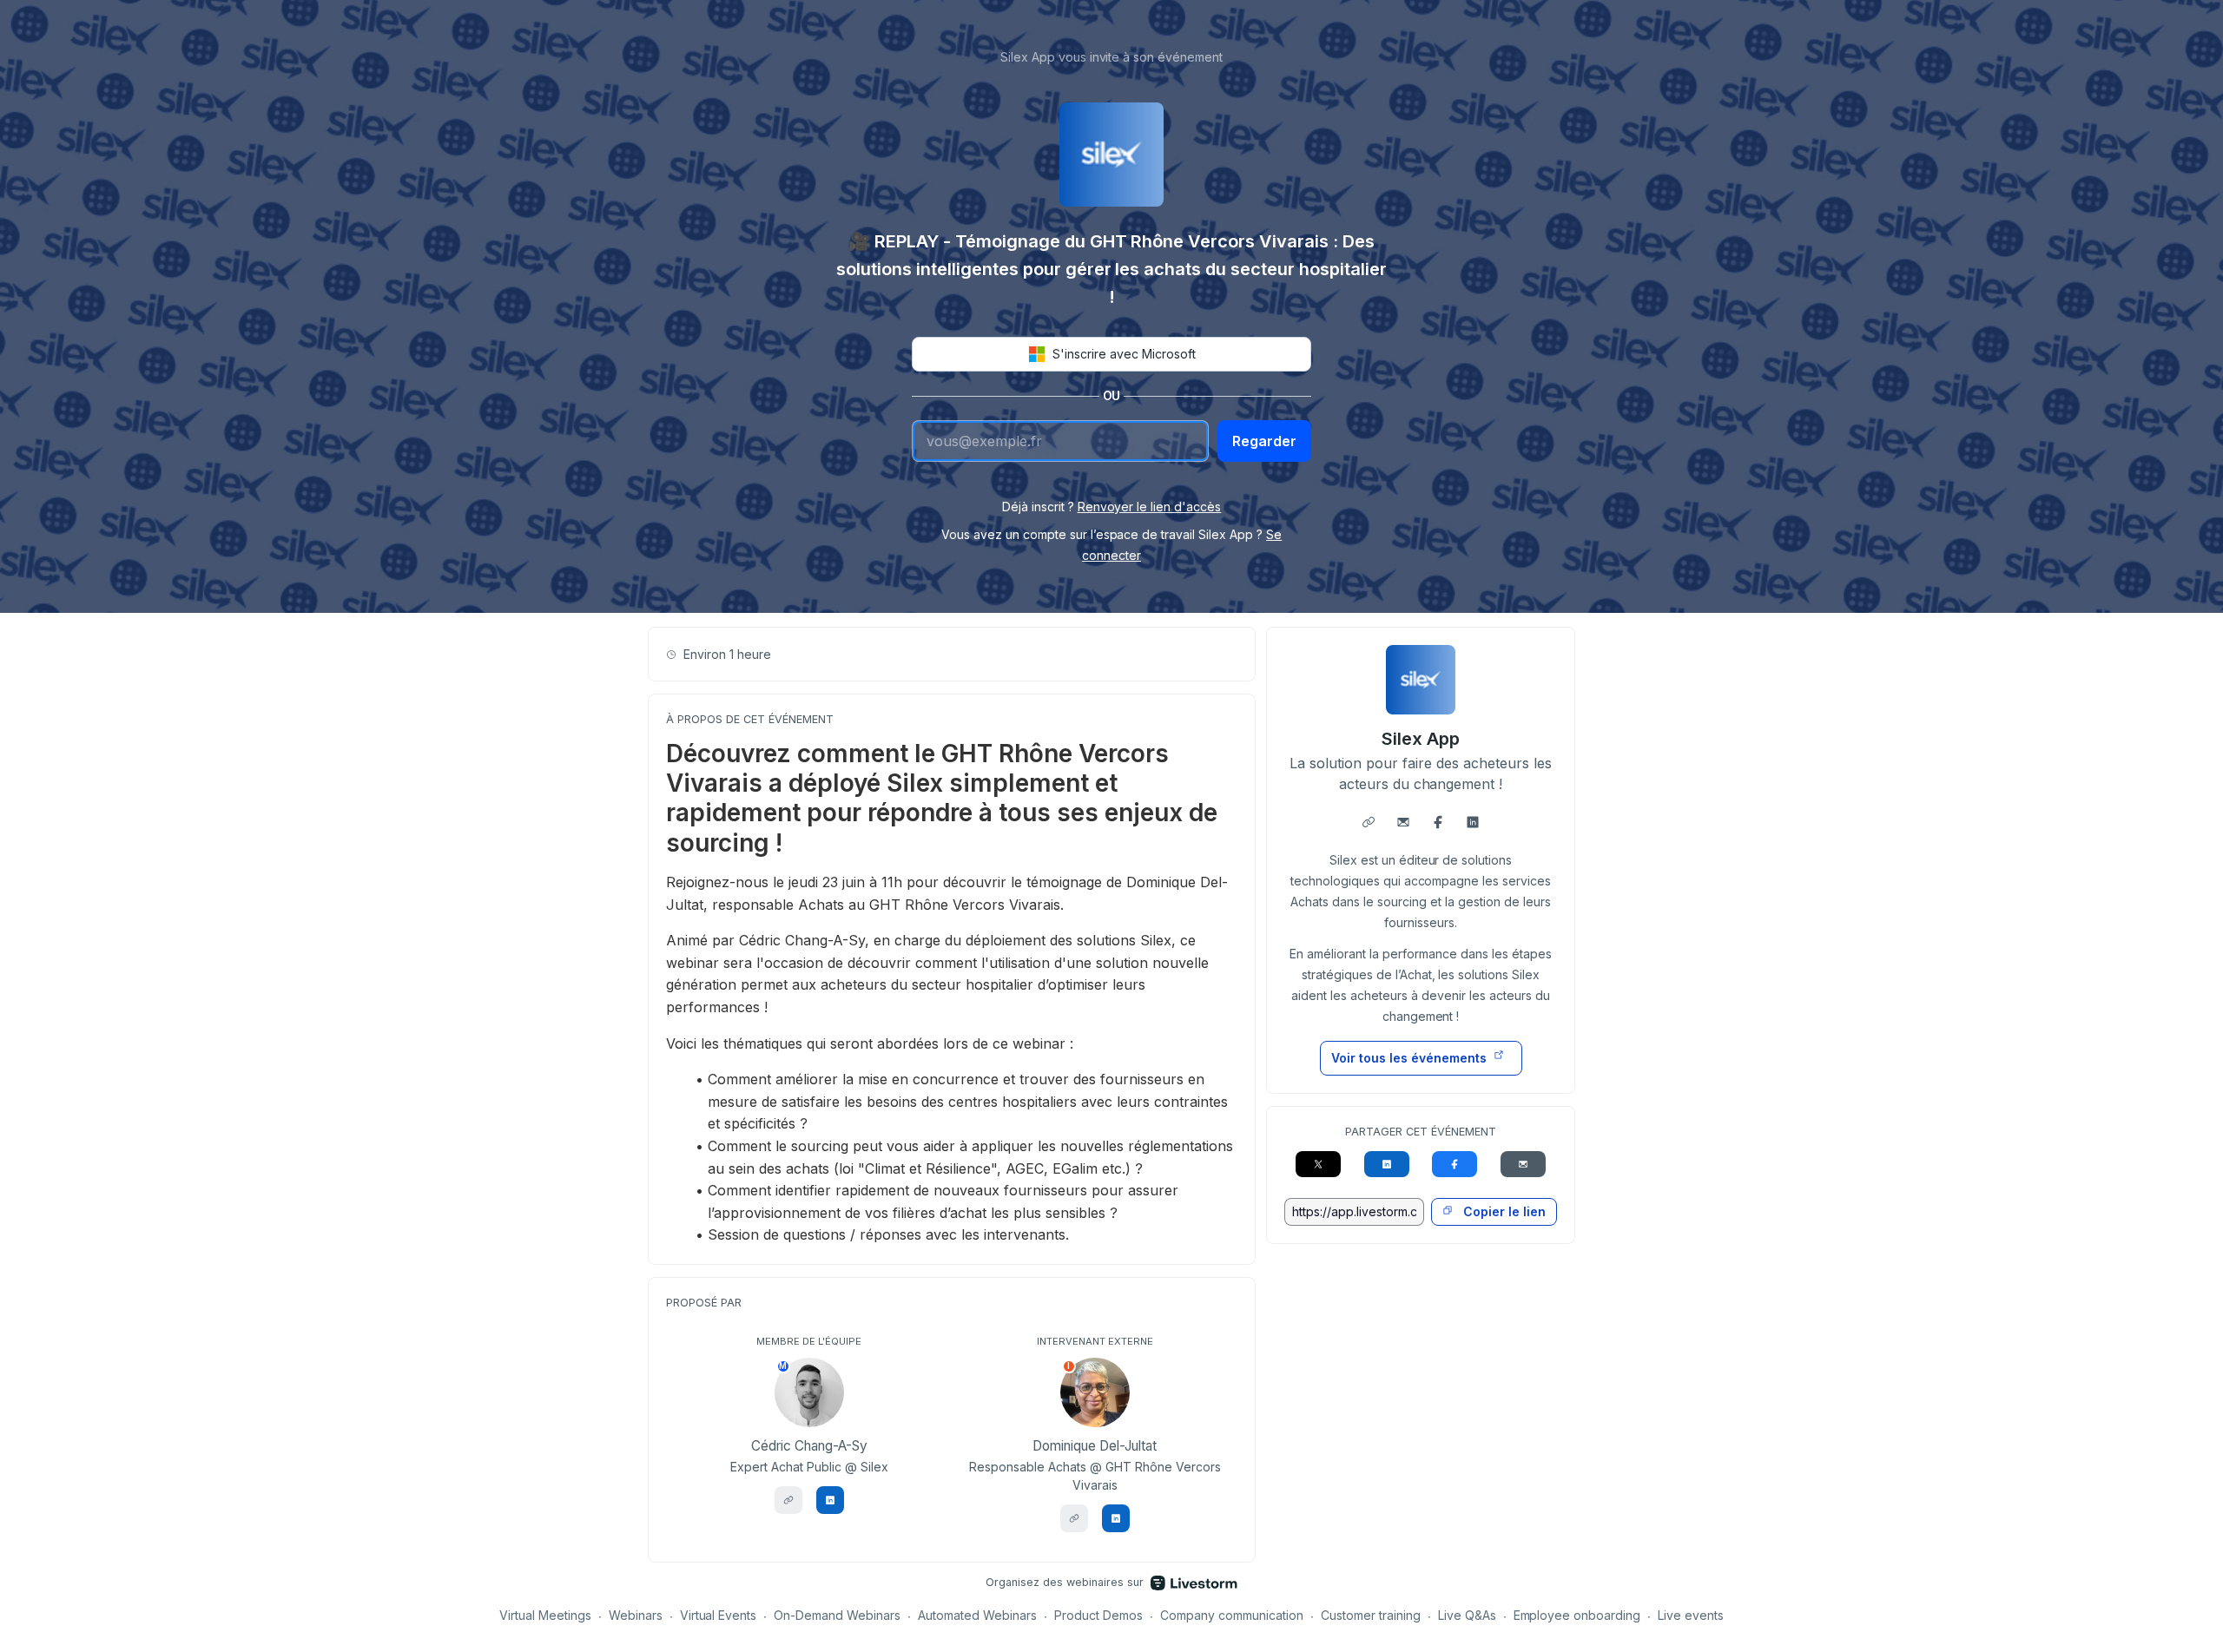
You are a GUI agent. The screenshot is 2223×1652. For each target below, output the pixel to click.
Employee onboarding (1577, 1615)
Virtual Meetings (545, 1615)
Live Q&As (1467, 1615)
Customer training (1371, 1615)
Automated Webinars (977, 1615)
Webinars (636, 1615)
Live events (1691, 1615)
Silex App (1421, 739)
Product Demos (1098, 1615)
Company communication (1232, 1615)
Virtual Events (719, 1615)
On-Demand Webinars (837, 1615)
